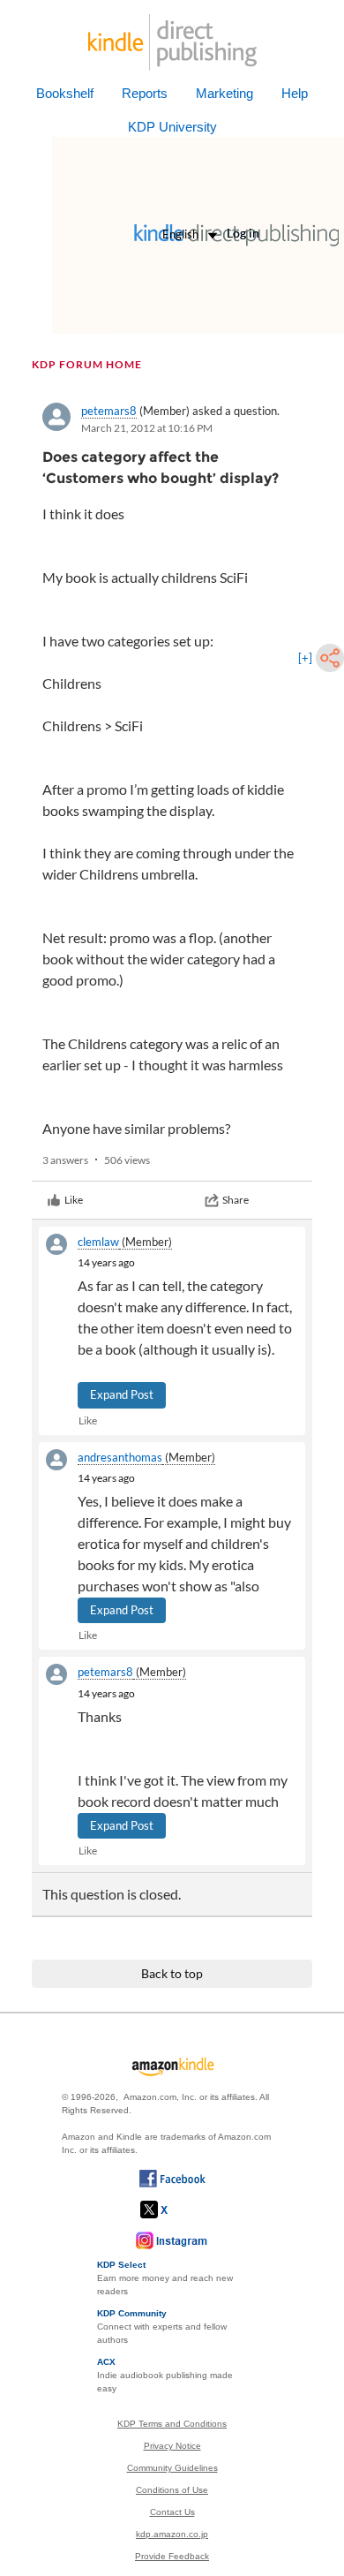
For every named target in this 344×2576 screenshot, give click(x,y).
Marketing (224, 93)
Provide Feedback (172, 2556)
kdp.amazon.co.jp (172, 2534)
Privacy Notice (172, 2446)
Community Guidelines (172, 2468)
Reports (145, 93)
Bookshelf (65, 93)
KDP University (172, 127)
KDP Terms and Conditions (172, 2424)
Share (236, 1200)
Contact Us (172, 2512)
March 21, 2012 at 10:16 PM (147, 428)
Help (295, 93)
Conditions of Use (172, 2490)
